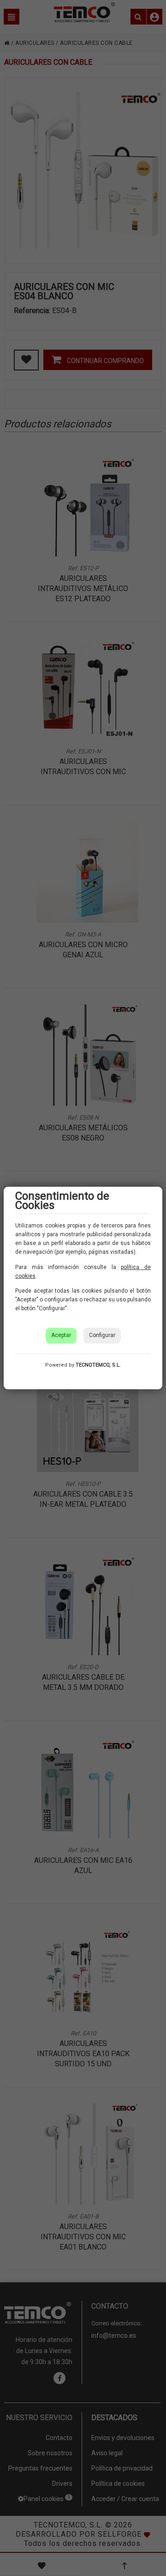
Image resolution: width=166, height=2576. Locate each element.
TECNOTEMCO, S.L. (98, 1365)
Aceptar (61, 1335)
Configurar (102, 1335)
